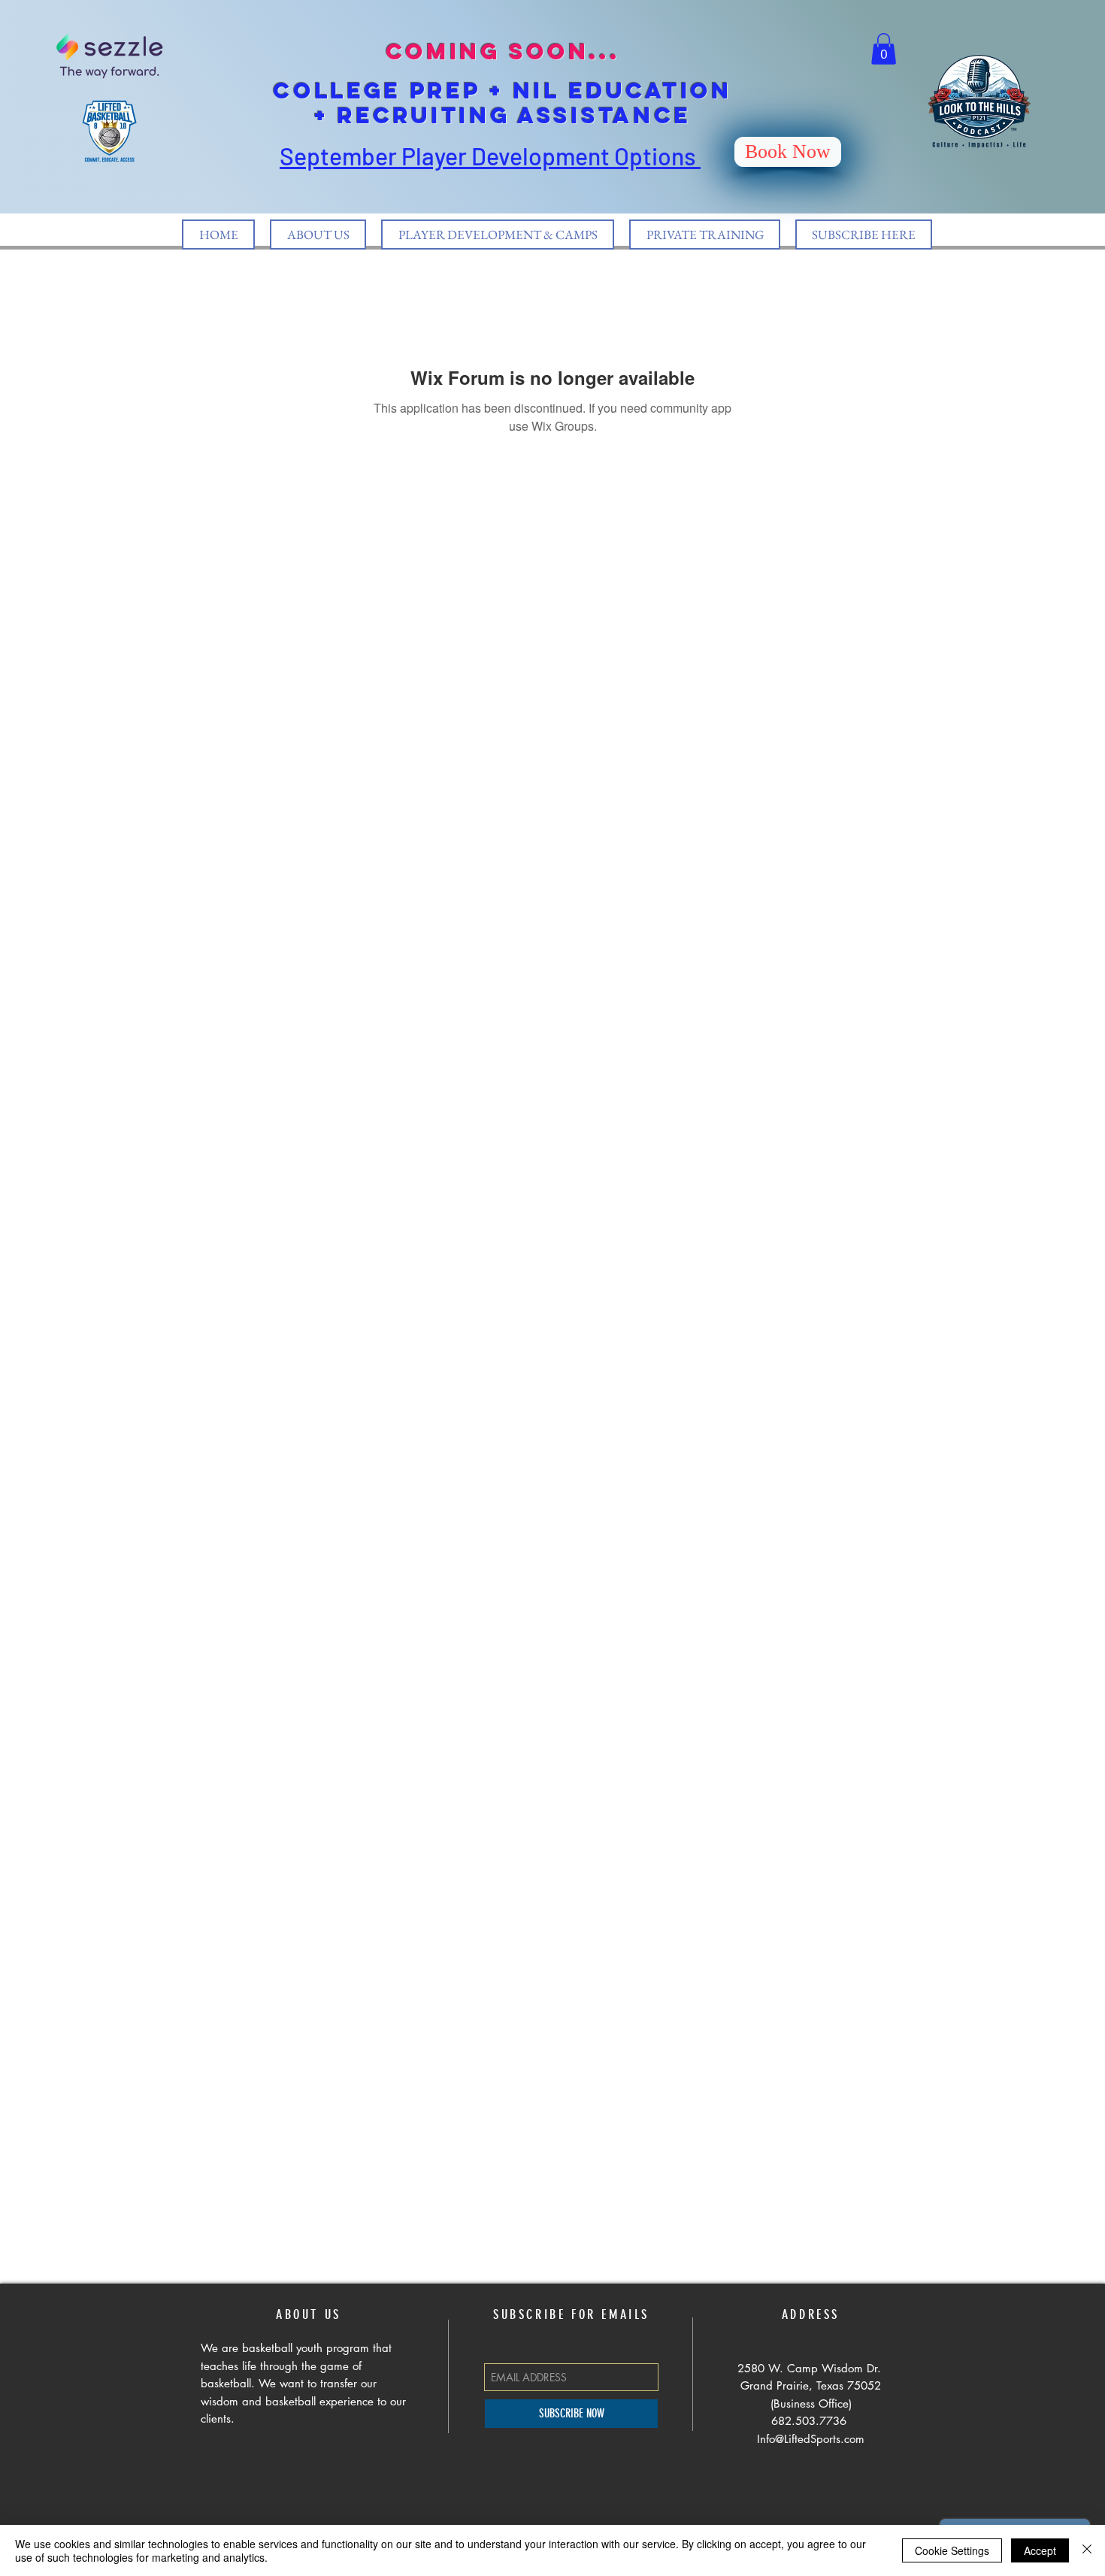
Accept (1040, 2550)
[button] (884, 49)
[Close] (1087, 2550)
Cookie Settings (952, 2550)
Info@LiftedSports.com (811, 2439)
